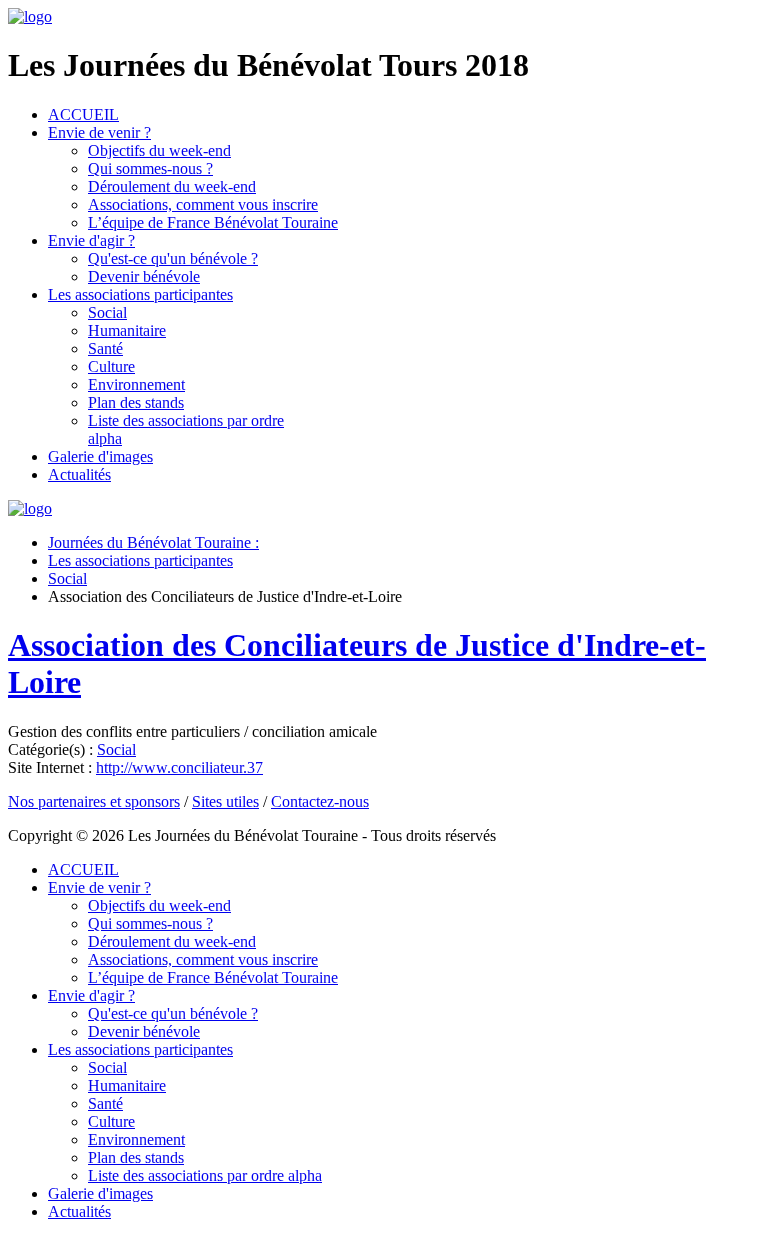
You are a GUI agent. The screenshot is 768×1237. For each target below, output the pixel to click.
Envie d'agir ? (91, 240)
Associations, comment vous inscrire (203, 204)
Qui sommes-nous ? (150, 168)
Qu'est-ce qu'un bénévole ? (173, 258)
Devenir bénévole (144, 276)
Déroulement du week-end (172, 186)
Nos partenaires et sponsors (94, 801)
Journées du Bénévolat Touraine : (153, 542)
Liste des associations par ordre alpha (205, 1175)
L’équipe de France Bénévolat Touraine (213, 222)
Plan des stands (136, 402)
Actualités (79, 474)
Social (107, 312)
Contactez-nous (320, 801)
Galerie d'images (100, 456)
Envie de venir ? (99, 132)
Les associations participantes (140, 294)
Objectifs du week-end (159, 150)
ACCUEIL (83, 114)
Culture (111, 366)
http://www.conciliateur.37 (179, 767)
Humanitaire (127, 330)
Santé (105, 348)
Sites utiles (225, 801)
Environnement (136, 384)
